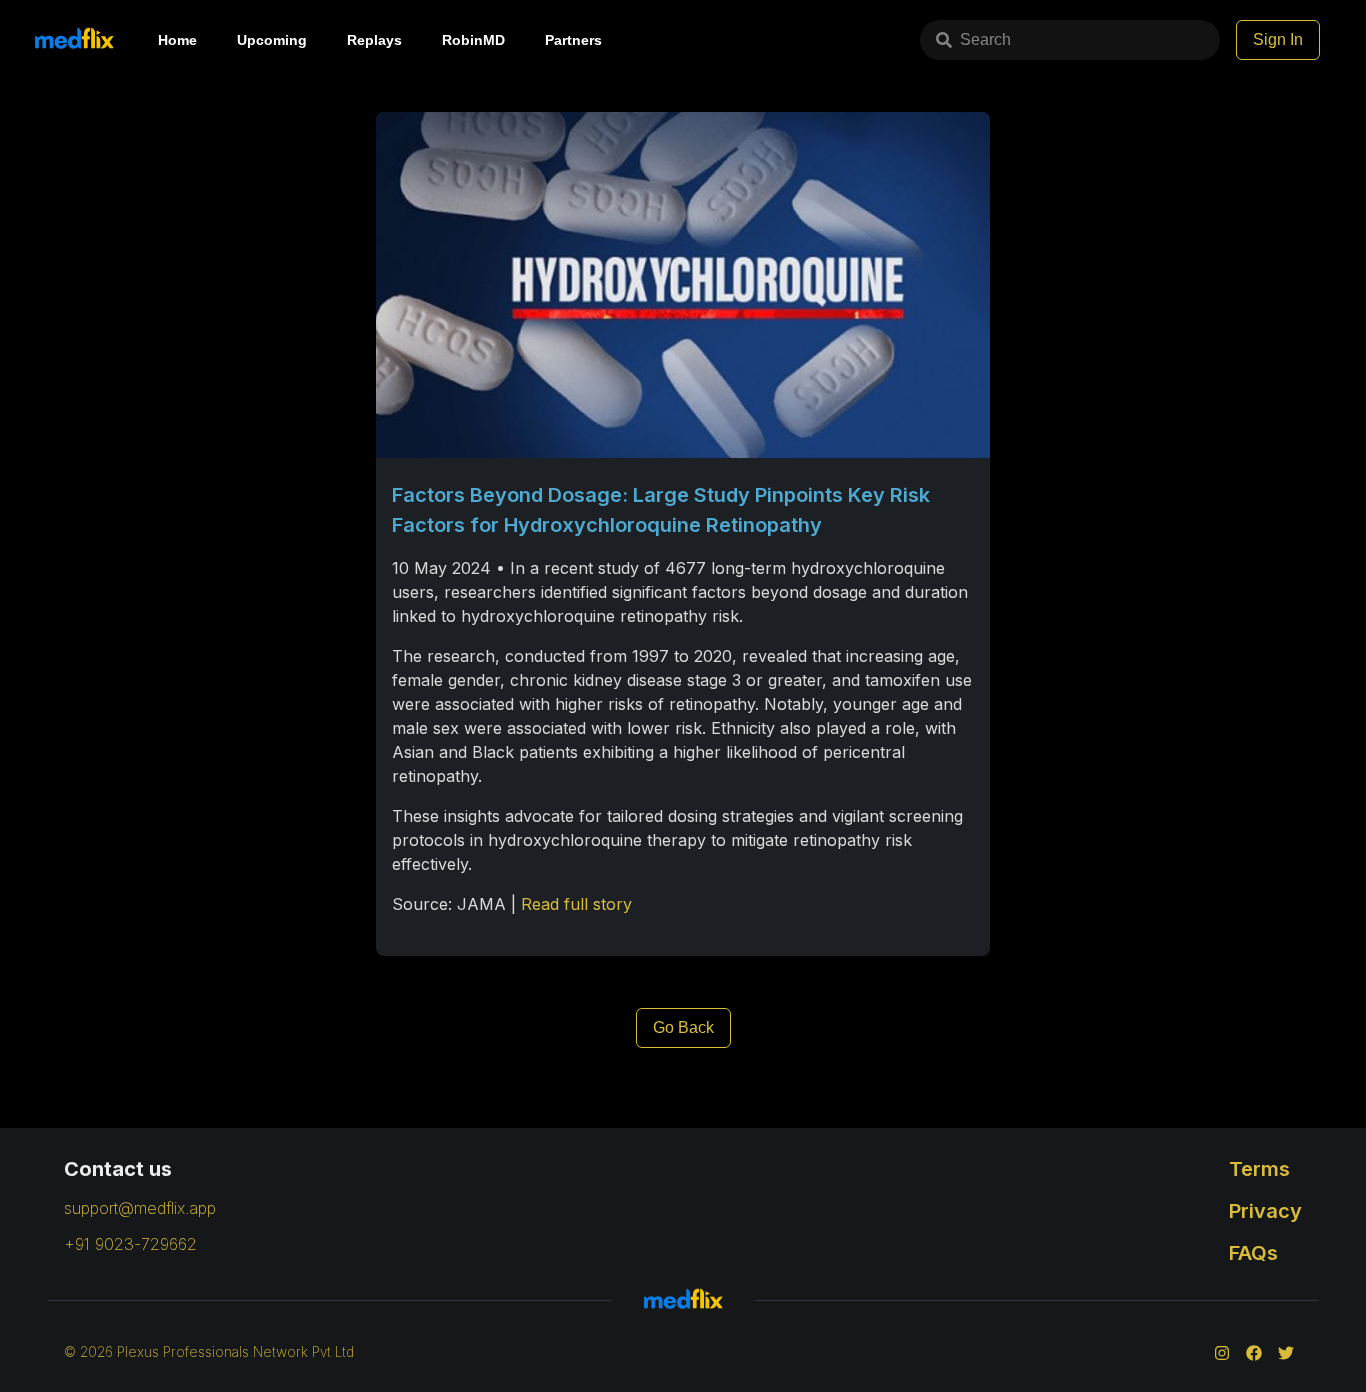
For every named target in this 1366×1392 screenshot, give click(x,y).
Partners (573, 40)
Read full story (576, 904)
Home (177, 40)
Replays (374, 40)
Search (985, 39)
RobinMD (473, 40)
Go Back (683, 1027)
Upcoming (272, 40)
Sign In (1278, 39)
